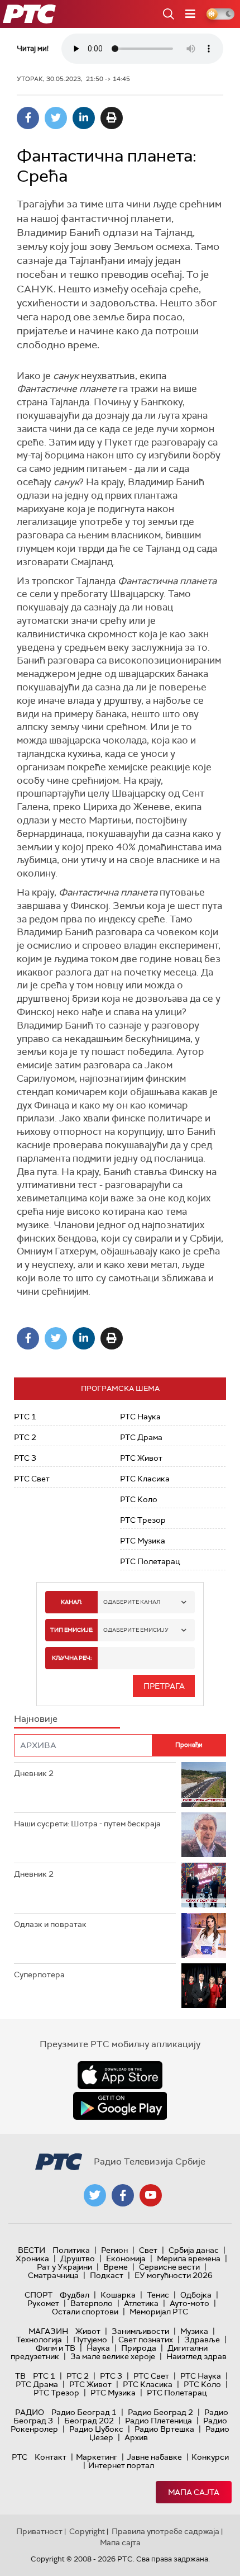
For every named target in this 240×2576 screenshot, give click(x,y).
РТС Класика (145, 1479)
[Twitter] (56, 118)
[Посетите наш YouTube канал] (151, 2195)
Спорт (39, 2295)
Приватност (39, 2531)
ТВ (20, 2376)
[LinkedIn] (84, 118)
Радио (30, 2412)
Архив (136, 2437)
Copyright (87, 2531)
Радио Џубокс (96, 2429)
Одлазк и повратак (50, 1924)
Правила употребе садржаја (165, 2531)
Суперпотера (39, 1974)
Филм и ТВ (56, 2348)
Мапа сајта (194, 2492)
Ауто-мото (189, 2303)
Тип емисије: (72, 1630)
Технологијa (39, 2340)
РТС (20, 2457)
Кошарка (118, 2295)
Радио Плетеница (159, 2421)
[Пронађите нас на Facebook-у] (123, 2195)
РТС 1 (25, 1417)
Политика (71, 2250)
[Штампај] (112, 118)
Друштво (78, 2258)
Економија (126, 2258)
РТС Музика (143, 1541)
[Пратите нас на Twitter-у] (95, 2195)
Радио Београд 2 (160, 2412)
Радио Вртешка (164, 2429)
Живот (88, 2331)
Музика (194, 2331)
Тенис (158, 2295)
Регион (114, 2250)
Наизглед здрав (196, 2356)
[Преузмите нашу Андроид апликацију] (120, 2106)
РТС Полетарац (150, 1561)
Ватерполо (92, 2303)
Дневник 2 (34, 1773)
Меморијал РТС (159, 2312)
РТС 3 (25, 1458)
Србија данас (194, 2250)
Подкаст (107, 2275)
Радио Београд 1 (84, 2412)
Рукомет (43, 2303)
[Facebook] (28, 118)
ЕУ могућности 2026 (174, 2275)
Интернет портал (121, 2465)
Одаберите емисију (136, 1630)
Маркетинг (97, 2457)
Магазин (48, 2331)
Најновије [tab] (36, 1719)
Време (116, 2267)
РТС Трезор (143, 1520)
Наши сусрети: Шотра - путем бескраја (87, 1824)
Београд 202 (89, 2421)
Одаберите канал (132, 1602)
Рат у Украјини (64, 2267)
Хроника (32, 2258)
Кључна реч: (72, 1658)
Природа (139, 2348)
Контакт (51, 2457)
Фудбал (75, 2295)
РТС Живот (141, 1458)
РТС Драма (141, 1437)
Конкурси (210, 2457)
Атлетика (141, 2303)
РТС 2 (25, 1437)
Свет (148, 2250)
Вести (32, 2250)
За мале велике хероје (113, 2356)
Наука (98, 2348)
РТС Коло (139, 1499)
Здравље (202, 2340)
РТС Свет (32, 1479)
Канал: (71, 1602)
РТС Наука (140, 1417)
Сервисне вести (169, 2267)
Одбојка (196, 2295)
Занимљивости (140, 2331)
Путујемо (90, 2340)
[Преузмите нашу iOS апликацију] (120, 2075)
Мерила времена (189, 2258)
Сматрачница (53, 2275)
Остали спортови (85, 2312)
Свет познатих (146, 2340)
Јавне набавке (154, 2457)
